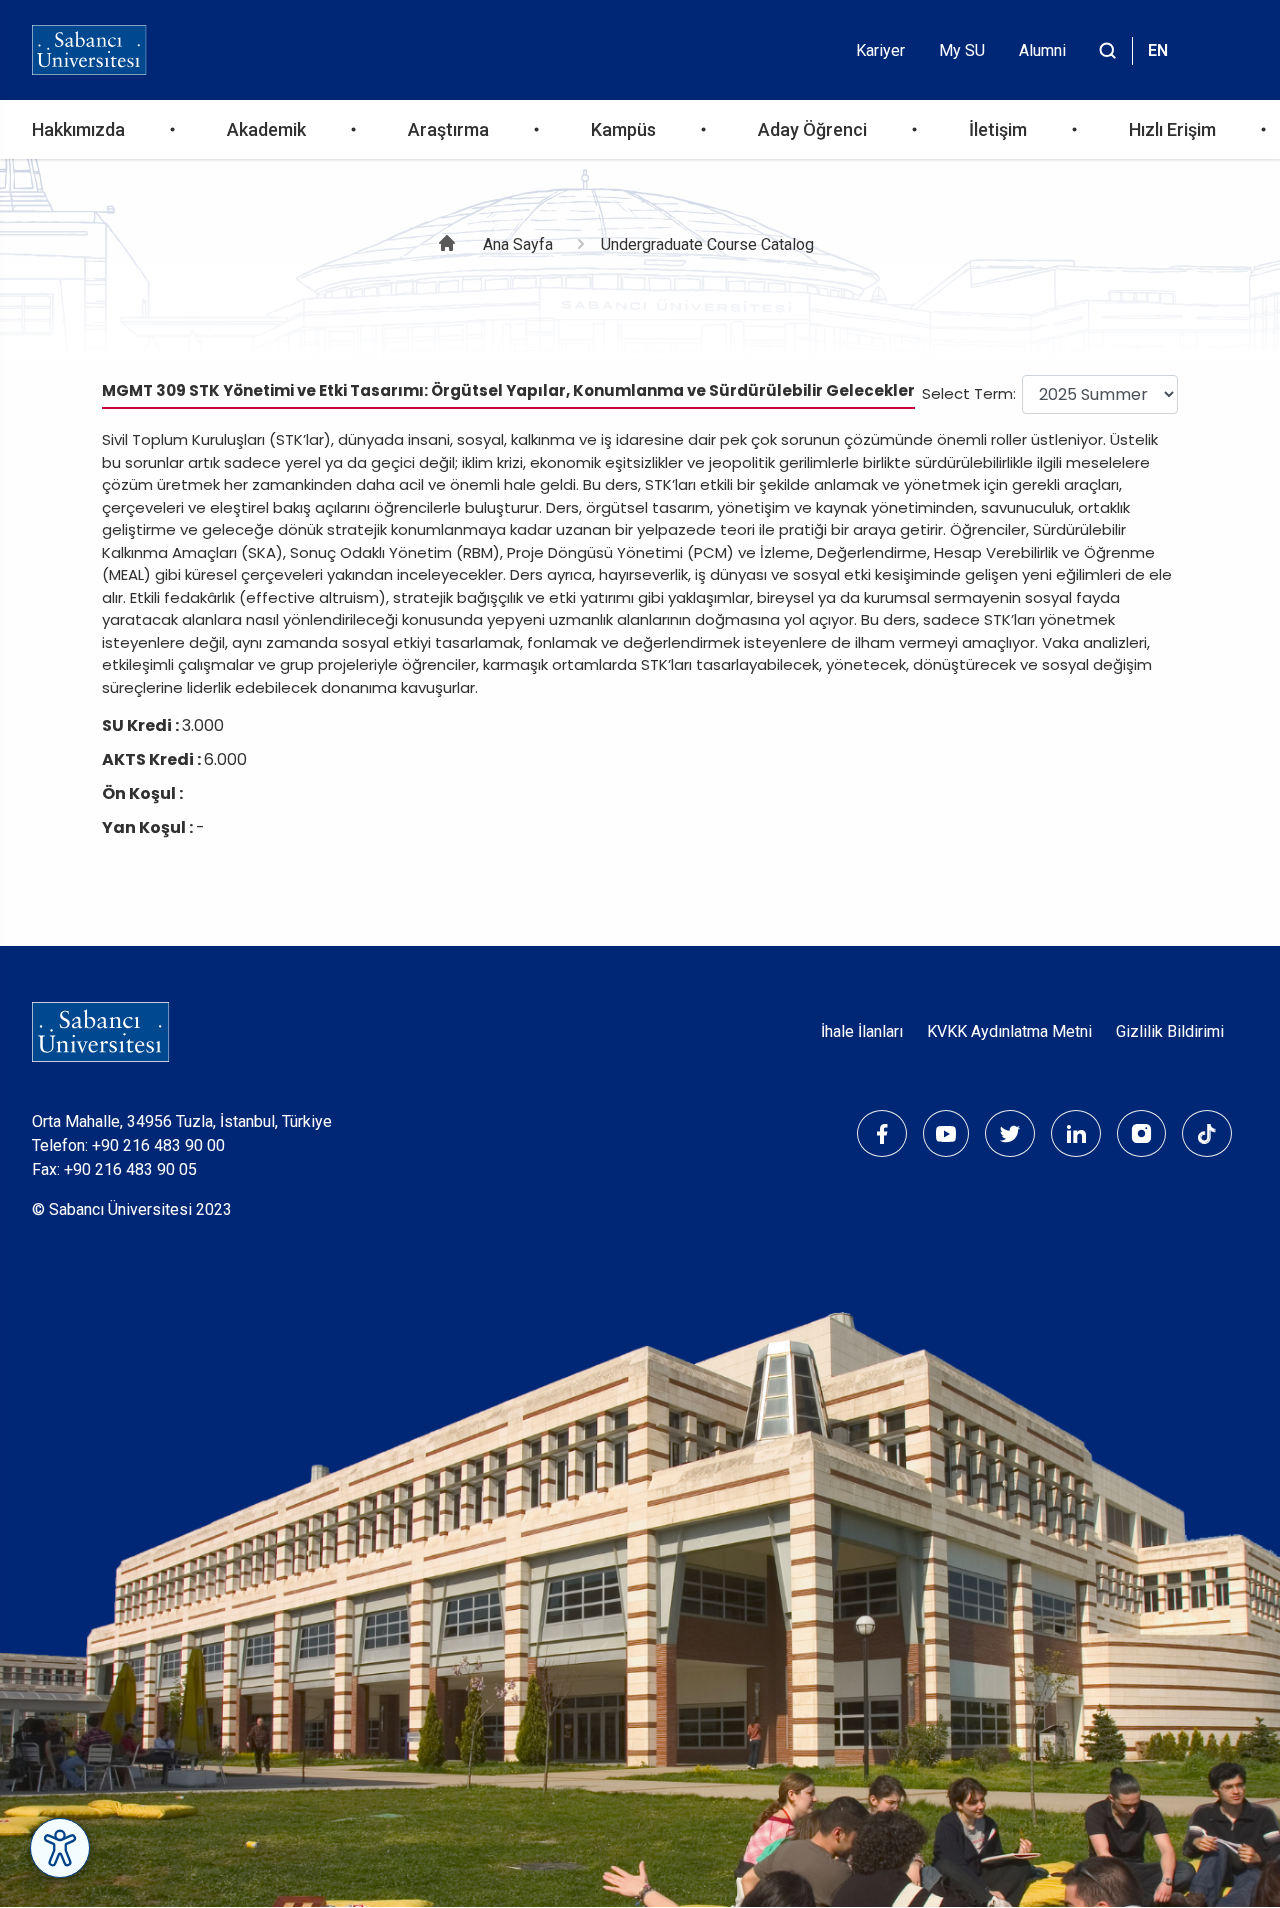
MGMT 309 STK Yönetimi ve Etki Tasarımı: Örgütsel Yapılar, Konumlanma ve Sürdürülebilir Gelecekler (508, 390)
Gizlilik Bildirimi (1170, 1031)
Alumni (1042, 50)
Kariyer (880, 50)
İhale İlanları (862, 1031)
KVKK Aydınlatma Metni (1009, 1031)
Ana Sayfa (518, 244)
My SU (962, 50)
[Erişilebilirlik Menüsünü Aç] (60, 1848)
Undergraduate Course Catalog (707, 244)
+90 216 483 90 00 (158, 1145)
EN (1158, 50)
